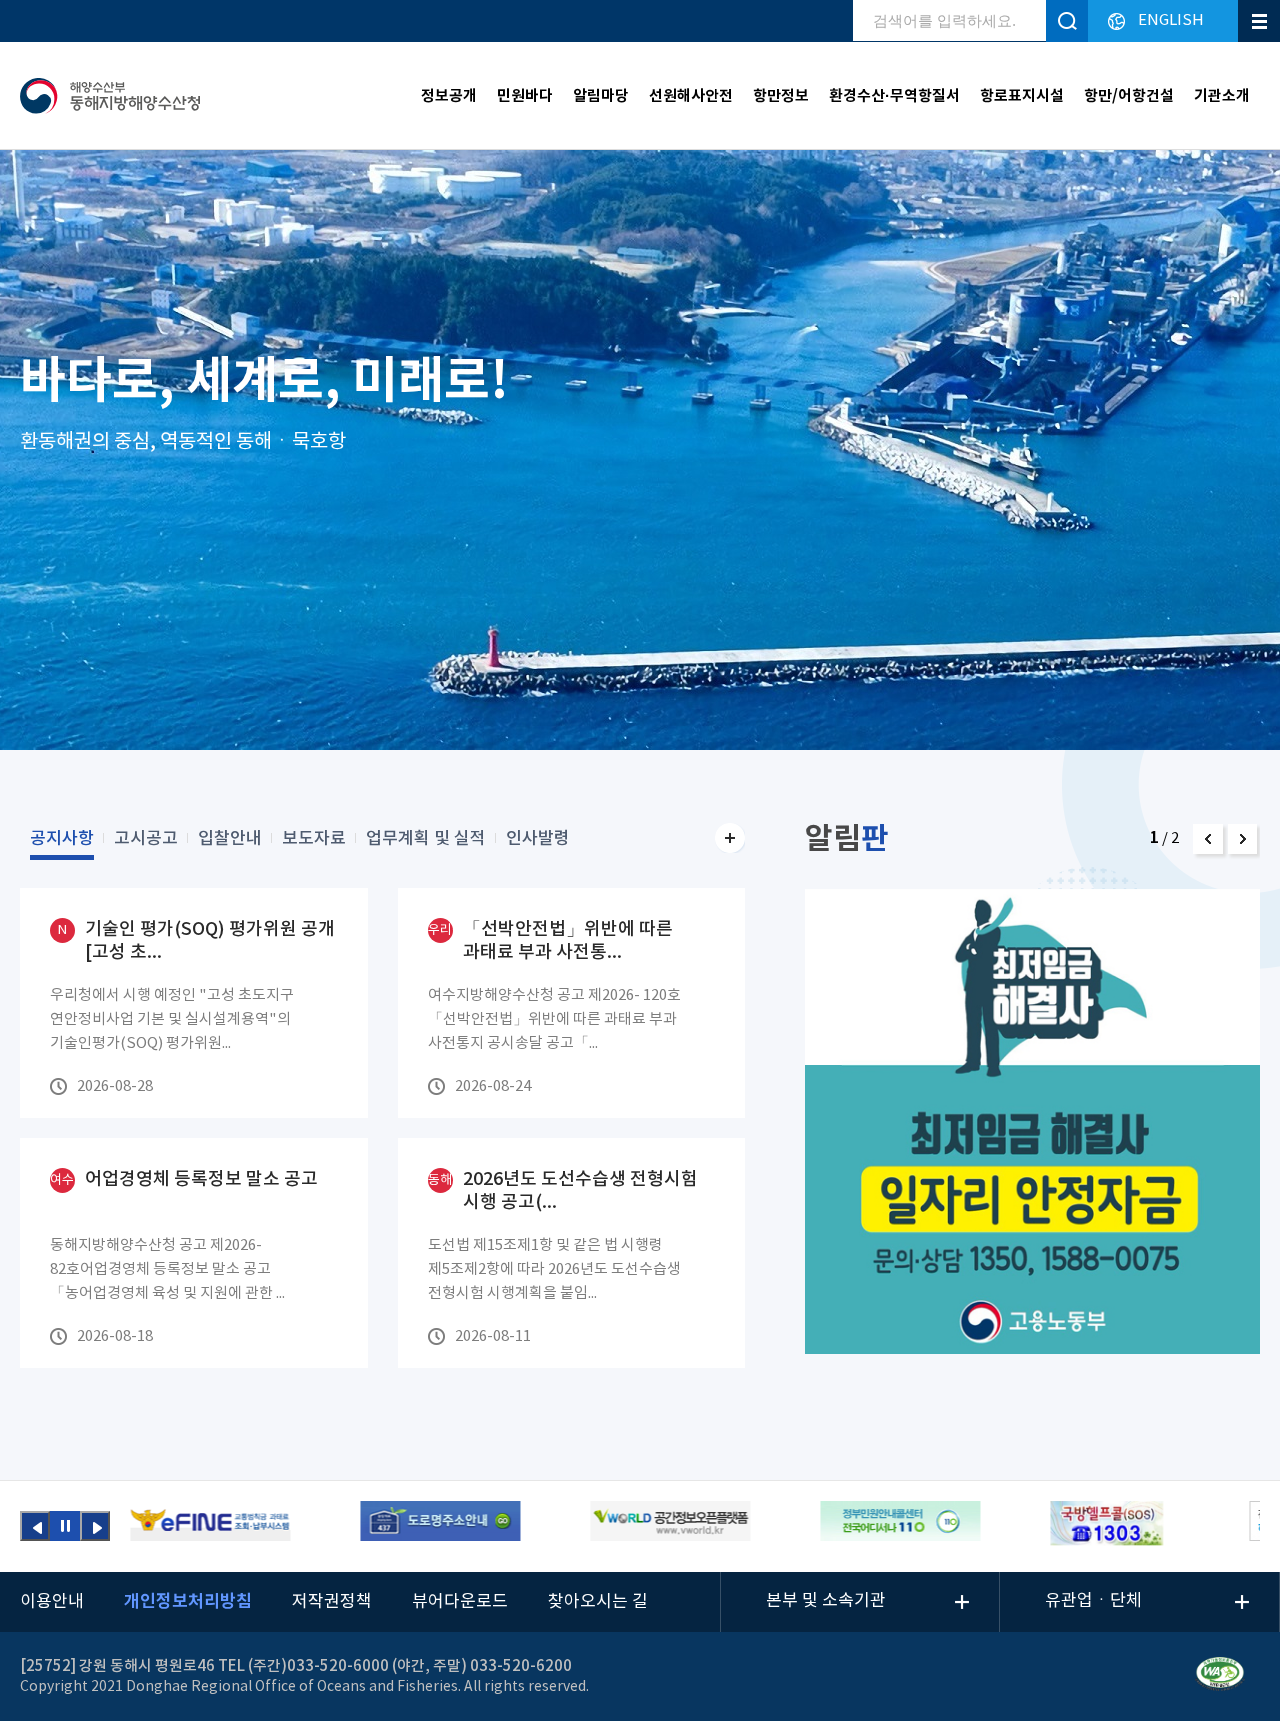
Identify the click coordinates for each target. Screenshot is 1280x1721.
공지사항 (62, 839)
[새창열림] (210, 1524)
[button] (1208, 839)
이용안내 (52, 1602)
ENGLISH (1171, 20)
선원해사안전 (691, 96)
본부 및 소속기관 (826, 1601)
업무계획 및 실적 (426, 839)
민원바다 (525, 96)
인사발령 (538, 839)
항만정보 (781, 96)
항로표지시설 (1022, 96)
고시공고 (146, 839)
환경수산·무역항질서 (894, 96)
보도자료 (314, 839)
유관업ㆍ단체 (1093, 1601)
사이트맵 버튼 (1259, 21)
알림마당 (601, 96)
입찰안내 (230, 839)
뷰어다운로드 (460, 1602)
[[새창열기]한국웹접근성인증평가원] (1220, 1677)
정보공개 (449, 96)
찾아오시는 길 (598, 1602)
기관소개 (1222, 96)
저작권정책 (332, 1602)
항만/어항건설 (1129, 96)
